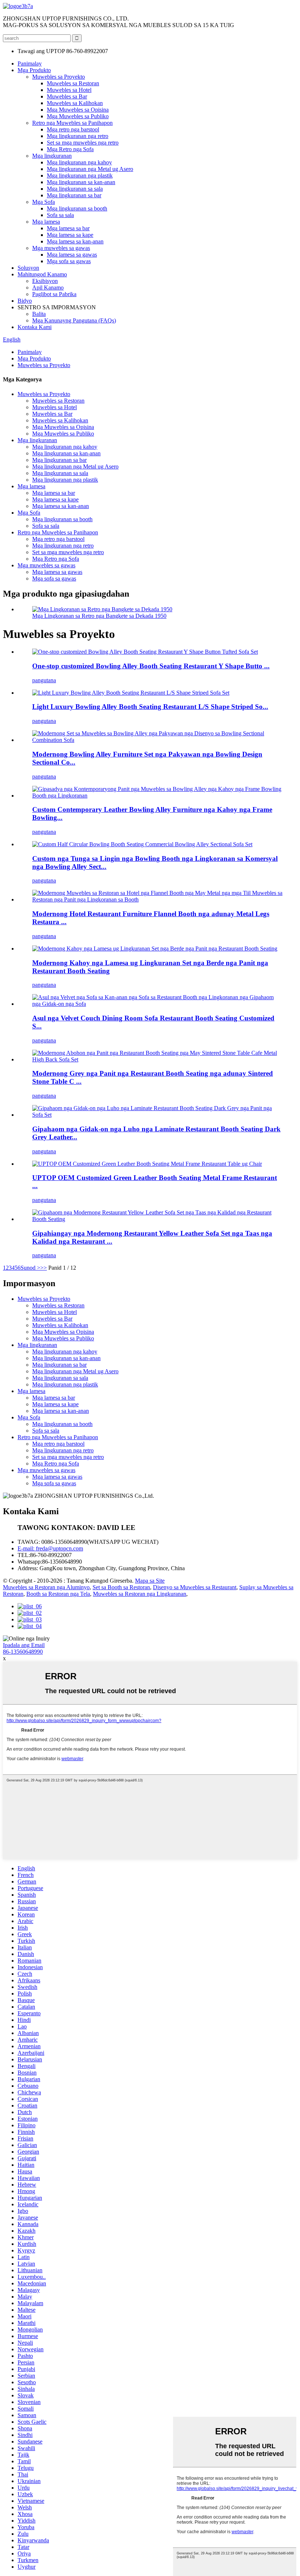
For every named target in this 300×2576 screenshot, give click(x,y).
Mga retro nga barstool (73, 129)
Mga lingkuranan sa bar (74, 195)
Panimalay (30, 64)
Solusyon (28, 268)
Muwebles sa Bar (67, 96)
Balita (39, 314)
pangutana (44, 680)
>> (44, 1268)
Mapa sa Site (150, 1581)
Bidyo (25, 301)
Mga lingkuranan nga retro (78, 136)
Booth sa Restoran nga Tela (58, 1594)
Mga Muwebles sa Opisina (78, 110)
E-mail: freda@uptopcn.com (50, 1548)
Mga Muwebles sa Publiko (78, 116)
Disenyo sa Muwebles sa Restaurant (195, 1587)
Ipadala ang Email (24, 1645)
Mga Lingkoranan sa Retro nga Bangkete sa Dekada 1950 (99, 616)
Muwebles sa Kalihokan (75, 103)
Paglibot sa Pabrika (54, 294)
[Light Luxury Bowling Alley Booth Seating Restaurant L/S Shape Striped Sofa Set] (131, 693)
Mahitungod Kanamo (42, 274)
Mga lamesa (46, 222)
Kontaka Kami (35, 327)
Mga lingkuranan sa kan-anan (81, 182)
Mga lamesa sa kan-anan (75, 241)
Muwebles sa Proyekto (59, 77)
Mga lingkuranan (52, 156)
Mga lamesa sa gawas (72, 255)
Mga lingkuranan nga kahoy (79, 162)
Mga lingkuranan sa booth (77, 208)
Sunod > (30, 1268)
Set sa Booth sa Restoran (121, 1587)
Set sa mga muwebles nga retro (83, 143)
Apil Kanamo (48, 288)
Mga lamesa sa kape (70, 235)
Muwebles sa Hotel (69, 90)
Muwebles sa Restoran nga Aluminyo (46, 1587)
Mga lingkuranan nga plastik (80, 176)
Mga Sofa (44, 202)
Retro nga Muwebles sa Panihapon (72, 123)
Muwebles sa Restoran (73, 83)
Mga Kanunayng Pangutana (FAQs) (74, 320)
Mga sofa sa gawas (69, 261)
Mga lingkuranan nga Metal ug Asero (90, 169)
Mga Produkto (34, 70)
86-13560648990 (23, 1652)
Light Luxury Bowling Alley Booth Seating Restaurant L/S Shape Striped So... (150, 707)
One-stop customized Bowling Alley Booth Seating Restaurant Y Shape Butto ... (151, 666)
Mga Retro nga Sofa (70, 149)
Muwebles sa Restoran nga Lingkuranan (140, 1594)
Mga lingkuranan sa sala (75, 189)
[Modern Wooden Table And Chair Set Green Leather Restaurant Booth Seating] (155, 949)
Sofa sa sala (60, 215)
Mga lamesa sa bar (68, 228)
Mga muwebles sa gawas (61, 248)
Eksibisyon (45, 281)
